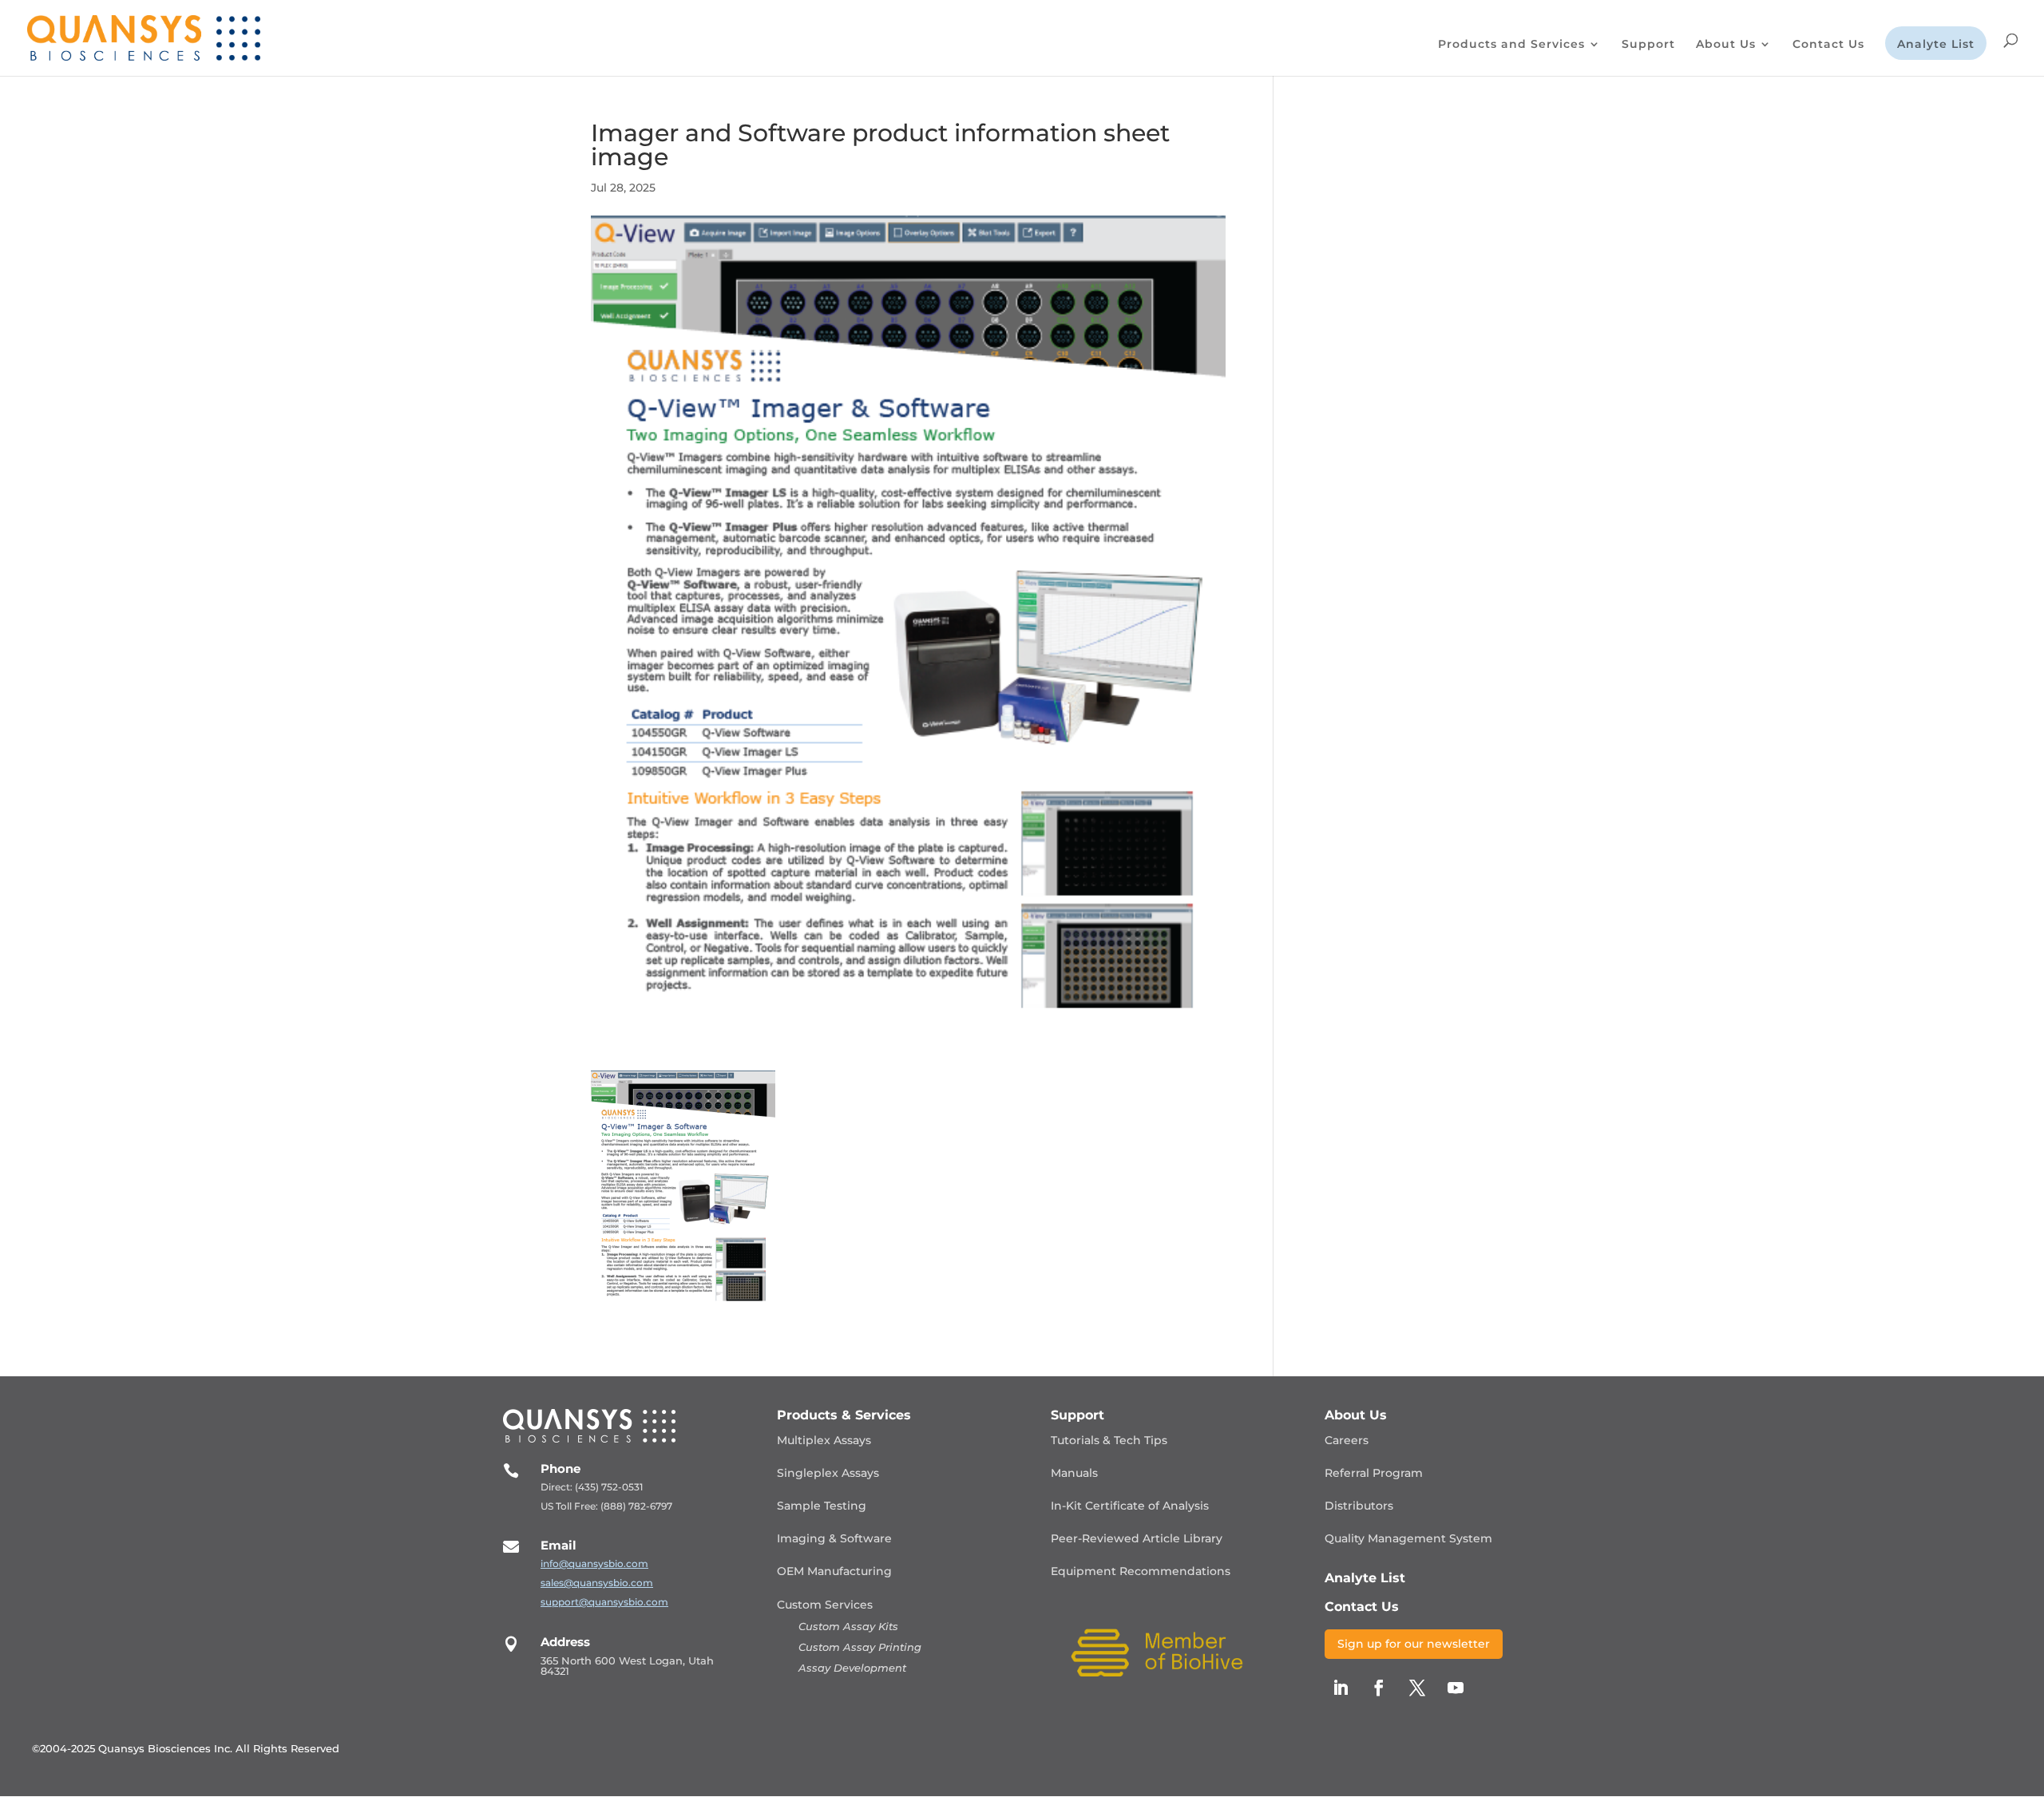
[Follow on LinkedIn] (1341, 1688)
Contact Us (1828, 45)
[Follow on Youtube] (1456, 1688)
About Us (1726, 45)
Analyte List (1936, 45)
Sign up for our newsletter (1414, 1644)
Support (1648, 45)
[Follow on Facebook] (1379, 1688)
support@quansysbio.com (604, 1602)
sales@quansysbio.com (597, 1583)
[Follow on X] (1417, 1688)
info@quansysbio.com (594, 1563)
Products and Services (1511, 45)
